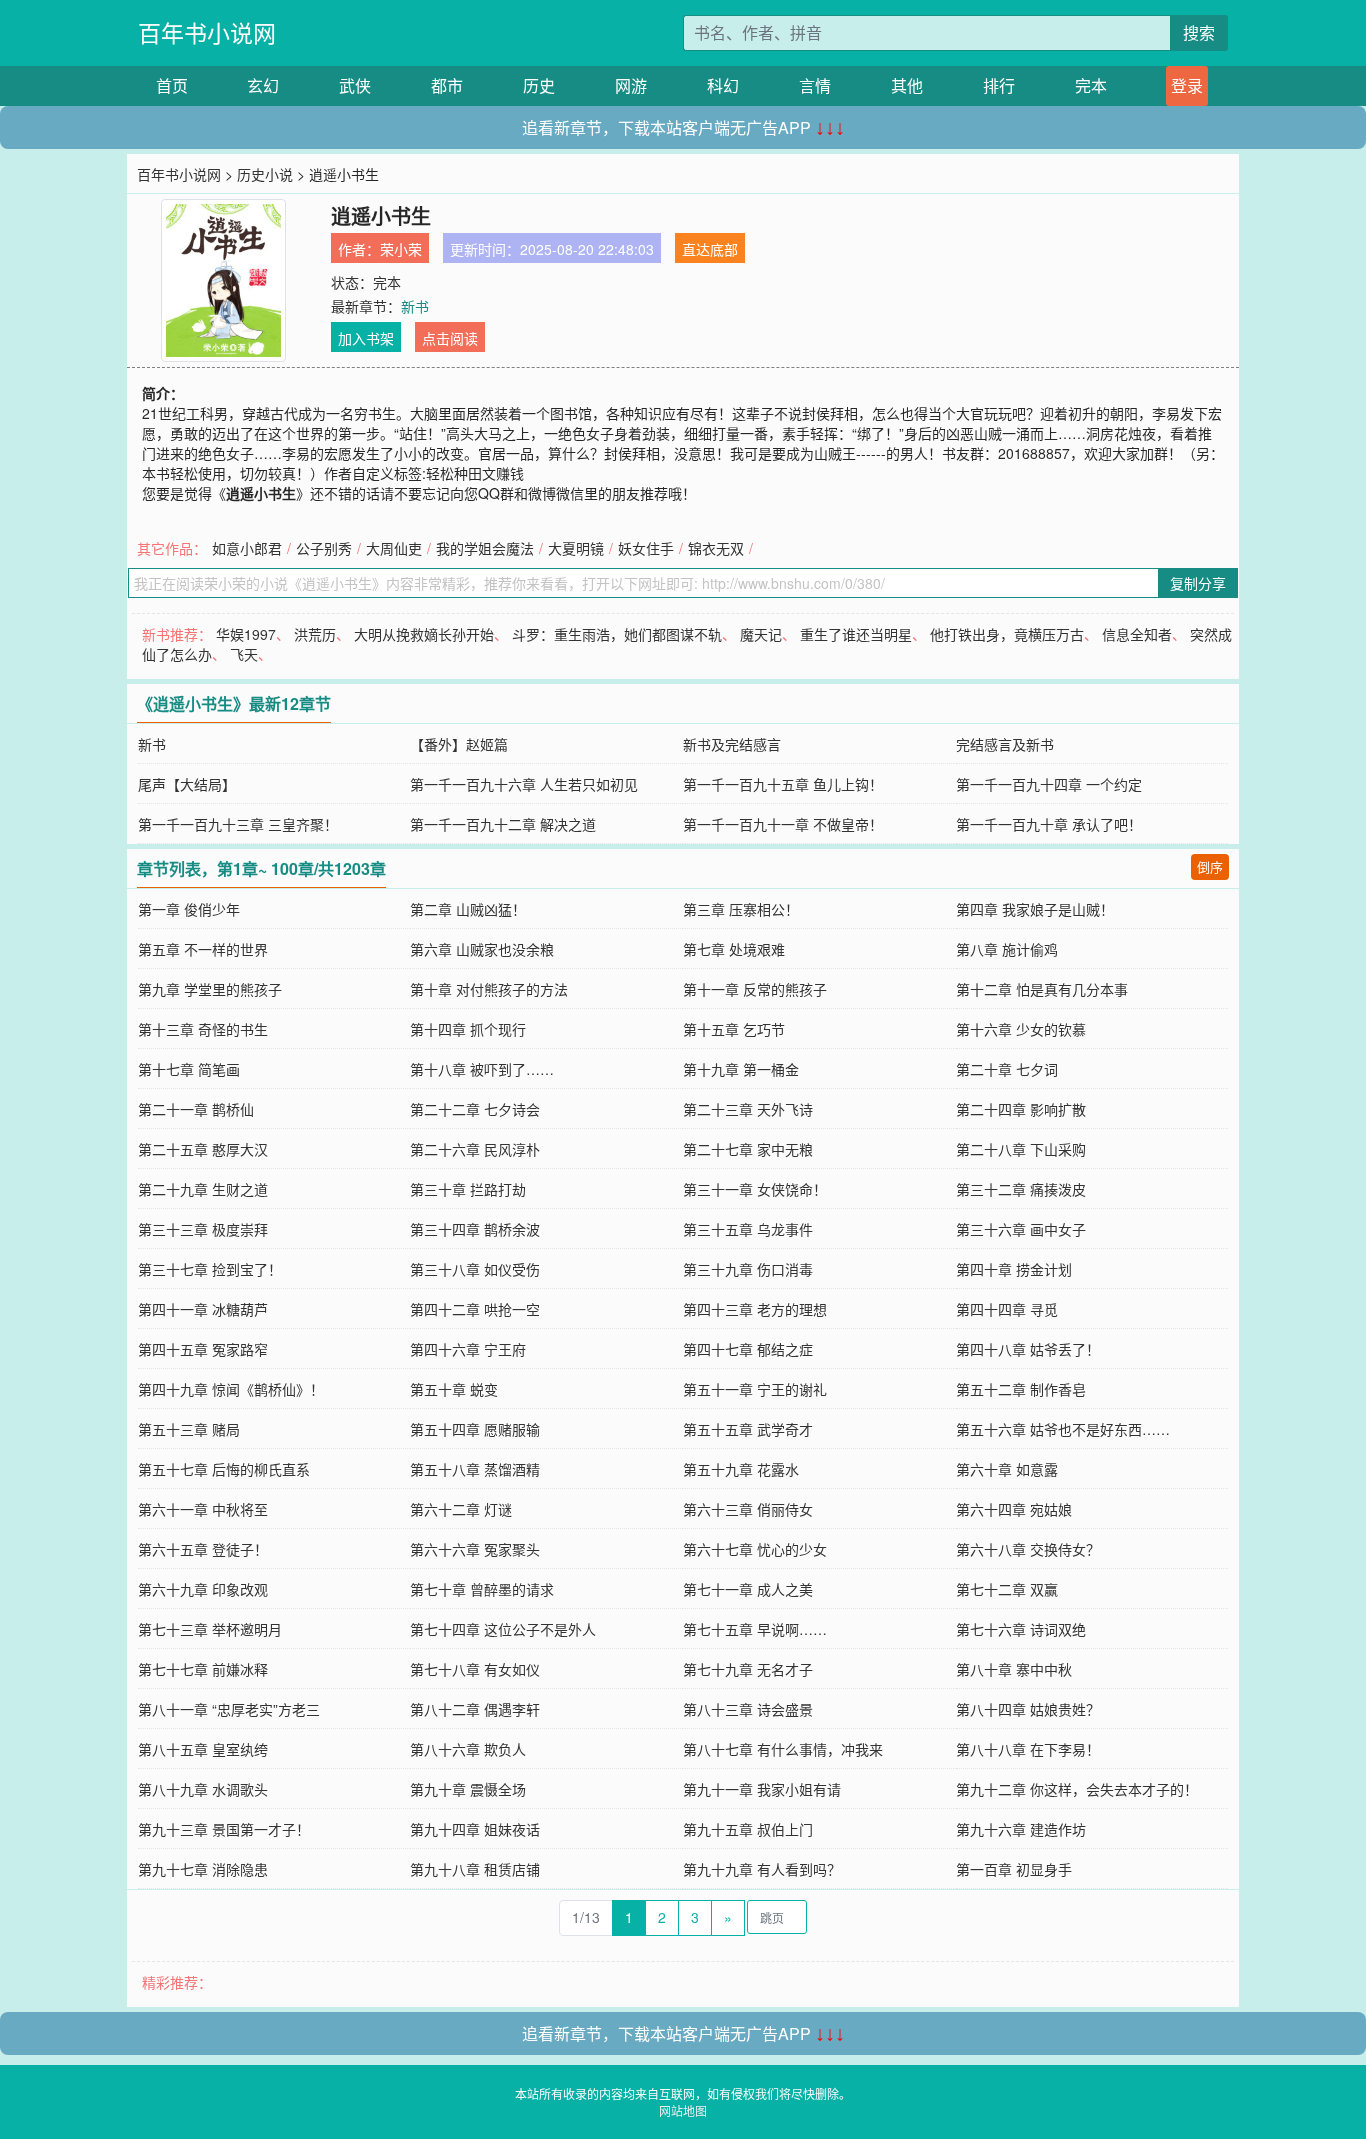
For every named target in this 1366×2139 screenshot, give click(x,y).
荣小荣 (401, 249)
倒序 (1210, 866)
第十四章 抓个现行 (468, 1029)
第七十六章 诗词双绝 (1021, 1629)
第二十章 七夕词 (1007, 1069)
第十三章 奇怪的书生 (203, 1029)
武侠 (355, 85)
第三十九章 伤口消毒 (748, 1269)
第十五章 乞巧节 (734, 1029)
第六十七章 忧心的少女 (755, 1549)
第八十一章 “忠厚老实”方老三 (229, 1709)
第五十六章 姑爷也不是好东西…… (1063, 1429)
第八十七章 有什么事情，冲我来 (783, 1749)
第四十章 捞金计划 (1014, 1269)
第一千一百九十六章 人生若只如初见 (524, 784)
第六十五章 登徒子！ (203, 1549)
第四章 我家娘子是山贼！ (1035, 909)
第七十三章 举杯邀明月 (210, 1629)
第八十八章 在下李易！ (1028, 1749)
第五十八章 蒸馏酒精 (475, 1469)
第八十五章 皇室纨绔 (203, 1749)
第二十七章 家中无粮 (748, 1149)
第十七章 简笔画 (189, 1069)
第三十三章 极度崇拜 (203, 1229)
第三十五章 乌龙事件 (748, 1229)
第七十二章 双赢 (1007, 1589)
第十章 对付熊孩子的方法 (489, 989)
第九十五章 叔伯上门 (748, 1829)
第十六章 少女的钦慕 (1021, 1029)
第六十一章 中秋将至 (203, 1509)
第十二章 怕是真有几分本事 (1042, 989)
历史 (539, 85)
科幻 (723, 85)
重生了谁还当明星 (856, 634)
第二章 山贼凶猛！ (468, 909)
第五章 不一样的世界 (203, 949)
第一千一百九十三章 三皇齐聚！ (238, 824)
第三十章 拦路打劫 (468, 1189)
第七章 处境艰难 (734, 949)
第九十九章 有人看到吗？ (762, 1869)
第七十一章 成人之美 (748, 1589)
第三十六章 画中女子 (1021, 1229)
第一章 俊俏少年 (189, 909)
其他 (907, 85)
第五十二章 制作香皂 (1021, 1389)
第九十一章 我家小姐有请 (762, 1789)
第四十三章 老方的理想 (755, 1309)
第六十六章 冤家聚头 (475, 1549)
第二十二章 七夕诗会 (475, 1109)
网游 (631, 85)
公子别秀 (324, 548)
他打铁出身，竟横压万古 (1007, 634)
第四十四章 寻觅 (1007, 1309)
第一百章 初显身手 (1014, 1869)
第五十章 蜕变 (454, 1389)
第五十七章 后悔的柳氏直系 (224, 1469)
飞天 (244, 654)
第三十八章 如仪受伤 (475, 1269)
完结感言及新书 (1005, 744)
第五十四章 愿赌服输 (475, 1429)
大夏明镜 (576, 548)
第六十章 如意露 (1007, 1469)
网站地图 (683, 2110)
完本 (1091, 85)
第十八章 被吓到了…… (482, 1069)
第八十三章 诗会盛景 (748, 1709)
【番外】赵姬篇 (459, 744)
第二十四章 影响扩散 (1021, 1109)
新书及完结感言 (732, 744)
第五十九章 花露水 (741, 1469)
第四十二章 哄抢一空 (475, 1309)
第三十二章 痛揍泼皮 (1021, 1189)
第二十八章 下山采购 (1021, 1149)
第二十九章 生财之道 (203, 1189)
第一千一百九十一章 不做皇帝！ (783, 824)
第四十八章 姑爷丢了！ (1028, 1349)
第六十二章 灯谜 (461, 1509)
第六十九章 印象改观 (203, 1589)
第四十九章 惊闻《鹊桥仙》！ (231, 1389)
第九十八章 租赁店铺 (475, 1869)
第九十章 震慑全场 (468, 1789)
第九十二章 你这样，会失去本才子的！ (1077, 1789)
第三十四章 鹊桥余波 (475, 1229)
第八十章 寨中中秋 (1014, 1669)
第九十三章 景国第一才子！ (224, 1829)
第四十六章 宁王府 (468, 1349)
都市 (447, 85)
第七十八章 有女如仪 (475, 1669)
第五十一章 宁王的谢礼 (755, 1389)
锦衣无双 (716, 548)
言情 (815, 85)
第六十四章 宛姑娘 (1014, 1509)
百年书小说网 (207, 32)
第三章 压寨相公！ (741, 909)
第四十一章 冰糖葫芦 (203, 1309)
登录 (1187, 85)
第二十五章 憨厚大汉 (203, 1149)
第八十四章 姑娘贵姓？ (1028, 1709)
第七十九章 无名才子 (748, 1669)
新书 (415, 306)
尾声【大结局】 (187, 784)
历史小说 (265, 174)
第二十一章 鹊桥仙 (196, 1109)
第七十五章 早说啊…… (755, 1629)
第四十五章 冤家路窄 (203, 1349)
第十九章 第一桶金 (741, 1069)
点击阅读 (450, 338)
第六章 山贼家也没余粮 (482, 949)
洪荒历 (315, 634)
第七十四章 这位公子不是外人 (503, 1629)
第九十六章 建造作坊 (1021, 1829)
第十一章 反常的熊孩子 (755, 989)
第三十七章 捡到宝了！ (210, 1269)
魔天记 (761, 634)
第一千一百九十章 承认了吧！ (1049, 824)
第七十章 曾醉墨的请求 (482, 1589)
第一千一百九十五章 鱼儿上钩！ (783, 784)
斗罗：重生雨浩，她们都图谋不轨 (617, 634)
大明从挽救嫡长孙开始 (424, 634)
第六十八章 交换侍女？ (1028, 1549)
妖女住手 (646, 548)
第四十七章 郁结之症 (748, 1349)
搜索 (1199, 32)
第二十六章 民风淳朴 (475, 1149)
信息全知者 (1137, 634)
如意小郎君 (247, 548)
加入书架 (366, 338)
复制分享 (1198, 583)
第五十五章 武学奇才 (748, 1429)
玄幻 (263, 85)
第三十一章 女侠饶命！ (755, 1189)
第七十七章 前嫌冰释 (203, 1669)
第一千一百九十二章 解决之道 (503, 824)
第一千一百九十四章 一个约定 (1049, 784)
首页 (172, 85)
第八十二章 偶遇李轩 (475, 1709)
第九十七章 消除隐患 (203, 1869)
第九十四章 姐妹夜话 (475, 1829)
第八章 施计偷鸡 (1007, 949)
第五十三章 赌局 (189, 1429)
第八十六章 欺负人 (468, 1749)
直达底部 (710, 249)
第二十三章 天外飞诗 (748, 1109)
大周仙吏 (394, 548)
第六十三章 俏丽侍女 (748, 1509)
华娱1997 (246, 634)
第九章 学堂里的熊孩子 (210, 989)
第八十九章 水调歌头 (203, 1789)
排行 (999, 85)
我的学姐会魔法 (485, 548)
